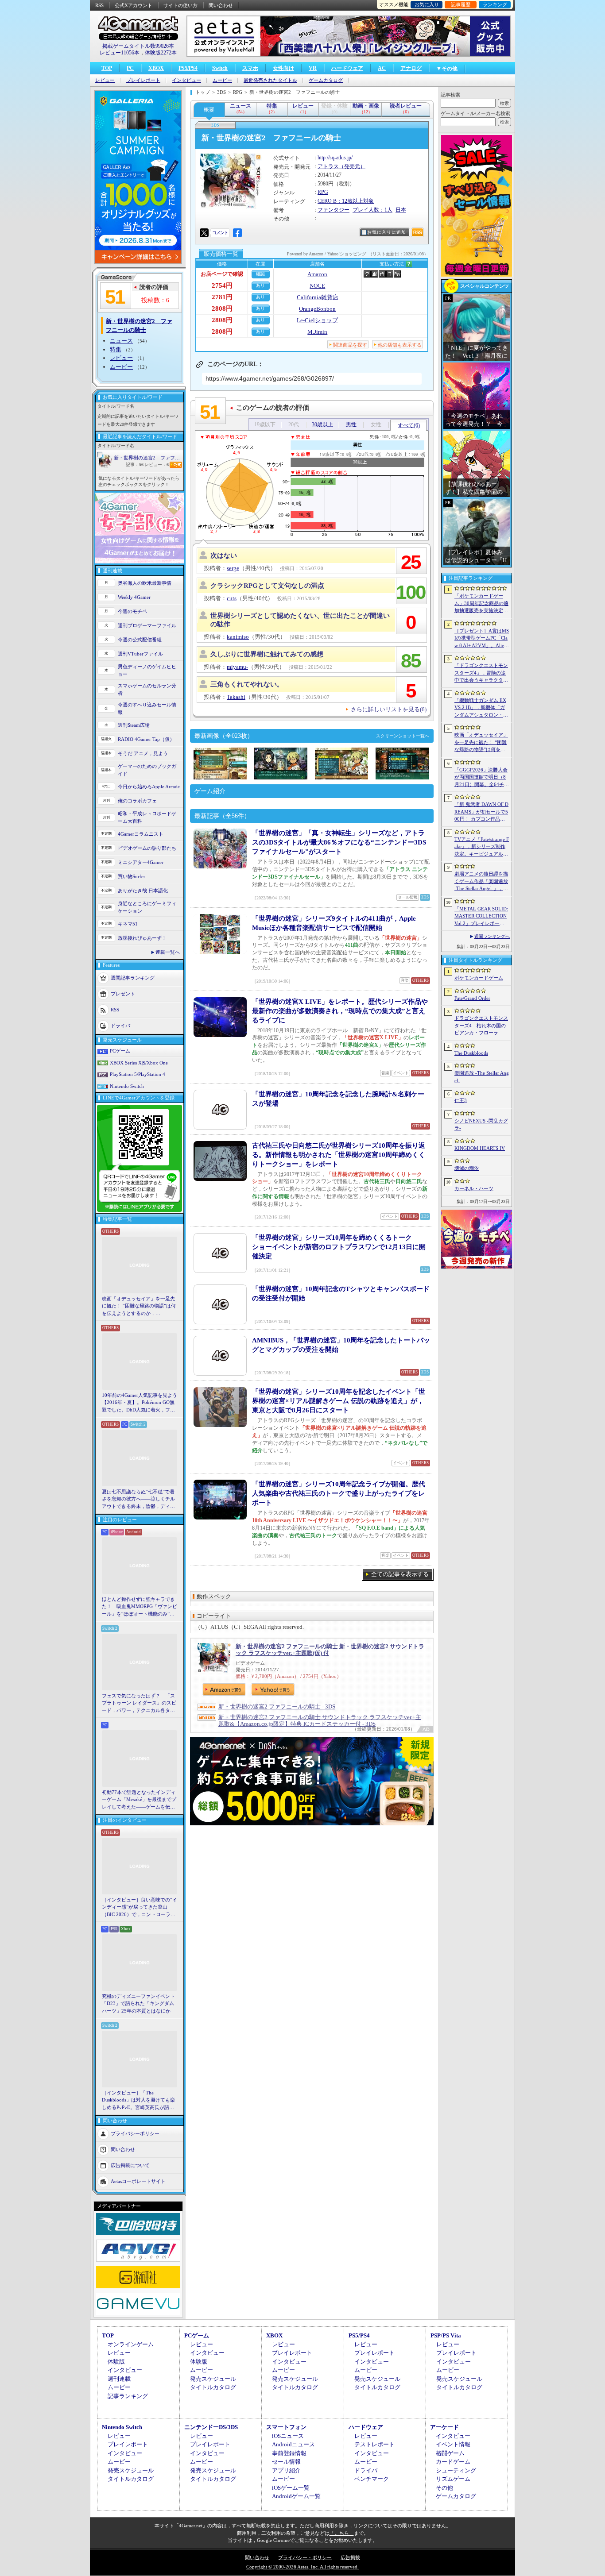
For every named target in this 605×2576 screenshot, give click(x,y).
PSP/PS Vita (446, 2335)
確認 (260, 274)
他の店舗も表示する (400, 345)
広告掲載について (130, 2165)
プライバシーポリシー (135, 2133)
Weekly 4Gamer (134, 597)
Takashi (236, 697)
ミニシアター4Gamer (141, 862)
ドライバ (120, 1026)
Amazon (317, 274)
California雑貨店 (318, 297)
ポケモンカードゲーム (479, 978)
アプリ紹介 (286, 2470)
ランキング (495, 4)
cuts (232, 598)
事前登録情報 (289, 2453)
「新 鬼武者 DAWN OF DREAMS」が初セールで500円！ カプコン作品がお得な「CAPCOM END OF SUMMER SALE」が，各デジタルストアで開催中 (481, 812)
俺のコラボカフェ (137, 801)
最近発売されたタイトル (270, 80)
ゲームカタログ (326, 80)
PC (130, 68)
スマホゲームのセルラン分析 (147, 689)
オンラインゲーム (131, 2344)
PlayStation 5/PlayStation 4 (138, 1074)
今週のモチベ (132, 611)
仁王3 (461, 1100)
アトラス (328, 166)
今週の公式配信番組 (140, 640)
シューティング (456, 2470)
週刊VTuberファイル (140, 654)
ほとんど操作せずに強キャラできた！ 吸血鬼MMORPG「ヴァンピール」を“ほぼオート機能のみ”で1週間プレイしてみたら (140, 1607)
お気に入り (427, 4)
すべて (409, 425)
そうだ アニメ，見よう (143, 753)
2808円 (222, 309)
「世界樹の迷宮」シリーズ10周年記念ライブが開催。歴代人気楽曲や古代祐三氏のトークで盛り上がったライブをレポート (339, 1493)
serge (233, 568)
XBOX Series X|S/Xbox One (139, 1063)
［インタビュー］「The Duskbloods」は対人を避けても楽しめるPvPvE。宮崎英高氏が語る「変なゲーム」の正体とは (138, 2101)
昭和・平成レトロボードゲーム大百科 (147, 817)
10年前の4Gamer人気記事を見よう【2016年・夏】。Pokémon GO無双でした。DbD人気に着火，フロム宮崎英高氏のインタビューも (140, 1403)
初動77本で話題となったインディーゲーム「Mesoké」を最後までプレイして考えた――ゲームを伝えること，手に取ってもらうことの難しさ (139, 1800)
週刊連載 (119, 2379)
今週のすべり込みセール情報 (147, 708)
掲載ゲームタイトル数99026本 (138, 46)
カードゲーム (453, 2462)
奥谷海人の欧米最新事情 (145, 583)
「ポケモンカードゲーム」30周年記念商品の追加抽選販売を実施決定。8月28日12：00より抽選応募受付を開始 (481, 604)
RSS (99, 5)
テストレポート (374, 2444)
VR (313, 68)
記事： (135, 465)
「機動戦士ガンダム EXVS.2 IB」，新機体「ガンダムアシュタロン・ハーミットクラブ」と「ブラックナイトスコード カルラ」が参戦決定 (481, 708)
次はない (224, 555)
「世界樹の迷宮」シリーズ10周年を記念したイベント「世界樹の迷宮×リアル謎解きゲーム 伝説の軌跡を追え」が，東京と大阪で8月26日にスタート (339, 1401)
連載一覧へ (168, 952)
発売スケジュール (213, 2379)
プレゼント (123, 994)
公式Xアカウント (134, 5)
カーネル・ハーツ (474, 1188)
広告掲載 (350, 2557)
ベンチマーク (372, 2479)
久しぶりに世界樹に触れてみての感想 (267, 654)
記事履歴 (461, 4)
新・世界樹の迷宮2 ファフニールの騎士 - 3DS (277, 1706)
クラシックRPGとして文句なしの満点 (267, 586)
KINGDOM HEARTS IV (480, 1148)
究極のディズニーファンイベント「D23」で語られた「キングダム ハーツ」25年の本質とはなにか (138, 2003)
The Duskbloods (471, 1053)
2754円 (222, 285)
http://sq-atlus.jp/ (335, 158)
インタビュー (186, 80)
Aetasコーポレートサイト (138, 2181)
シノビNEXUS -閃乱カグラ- (481, 1124)
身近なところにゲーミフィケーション (147, 907)
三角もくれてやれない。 (247, 684)
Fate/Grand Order (472, 998)
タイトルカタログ (213, 2387)
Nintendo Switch (127, 1086)
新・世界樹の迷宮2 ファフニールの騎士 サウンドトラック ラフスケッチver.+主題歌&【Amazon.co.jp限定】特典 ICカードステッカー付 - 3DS (320, 1720)
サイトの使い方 (180, 5)
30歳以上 (322, 424)
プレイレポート (143, 80)
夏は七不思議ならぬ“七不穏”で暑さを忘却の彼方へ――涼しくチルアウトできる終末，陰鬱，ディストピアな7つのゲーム (138, 1500)
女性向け (283, 68)
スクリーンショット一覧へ (403, 736)
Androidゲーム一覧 (296, 2496)
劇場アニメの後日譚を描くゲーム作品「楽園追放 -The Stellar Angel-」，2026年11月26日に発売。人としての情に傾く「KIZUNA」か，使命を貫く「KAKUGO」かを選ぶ (481, 882)
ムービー (222, 80)
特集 (116, 349)
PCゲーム (120, 1051)
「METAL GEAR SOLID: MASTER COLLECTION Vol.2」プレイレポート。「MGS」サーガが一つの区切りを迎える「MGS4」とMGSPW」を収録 (482, 917)
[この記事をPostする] (204, 233)
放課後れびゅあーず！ (142, 938)
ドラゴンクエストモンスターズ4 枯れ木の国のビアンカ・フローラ (481, 1025)
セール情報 (286, 2462)
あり (260, 285)
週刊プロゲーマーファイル (147, 625)
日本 (401, 210)
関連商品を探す (350, 345)
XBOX (156, 68)
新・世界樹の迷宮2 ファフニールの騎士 (148, 458)
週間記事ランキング (133, 978)
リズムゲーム (453, 2479)
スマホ (250, 68)
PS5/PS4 (188, 68)
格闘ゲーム (450, 2453)
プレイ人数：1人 (372, 210)
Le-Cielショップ (317, 320)
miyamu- (237, 667)
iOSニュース (288, 2436)
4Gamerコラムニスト (141, 834)
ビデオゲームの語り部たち (147, 848)
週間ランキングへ (492, 936)
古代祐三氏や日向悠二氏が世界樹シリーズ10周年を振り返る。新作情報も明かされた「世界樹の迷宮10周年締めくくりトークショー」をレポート (339, 1155)
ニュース (121, 341)
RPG (323, 192)
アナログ (411, 68)
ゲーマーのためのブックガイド (147, 770)
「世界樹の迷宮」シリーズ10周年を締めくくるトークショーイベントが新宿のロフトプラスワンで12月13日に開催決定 (339, 1247)
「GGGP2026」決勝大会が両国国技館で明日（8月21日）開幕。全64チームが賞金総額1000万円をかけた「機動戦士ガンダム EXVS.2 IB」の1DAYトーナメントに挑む (482, 778)
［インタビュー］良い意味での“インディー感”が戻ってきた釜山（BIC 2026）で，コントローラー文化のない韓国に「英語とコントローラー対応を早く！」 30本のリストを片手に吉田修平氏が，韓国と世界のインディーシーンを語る (140, 1908)
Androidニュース (293, 2444)
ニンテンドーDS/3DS (211, 2427)
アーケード (444, 2427)
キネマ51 (128, 924)
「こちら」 (342, 2533)
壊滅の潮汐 (467, 1168)
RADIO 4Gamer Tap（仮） (146, 739)
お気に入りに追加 (387, 232)
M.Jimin (317, 332)
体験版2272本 (161, 53)
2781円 (222, 297)
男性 (351, 424)
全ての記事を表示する (400, 1574)
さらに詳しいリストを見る (389, 709)
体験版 (116, 2362)
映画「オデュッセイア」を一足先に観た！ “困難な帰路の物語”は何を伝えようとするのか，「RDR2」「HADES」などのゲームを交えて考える (139, 1307)
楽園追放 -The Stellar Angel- (482, 1077)
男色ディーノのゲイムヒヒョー (147, 670)
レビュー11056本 (120, 53)
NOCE (317, 286)
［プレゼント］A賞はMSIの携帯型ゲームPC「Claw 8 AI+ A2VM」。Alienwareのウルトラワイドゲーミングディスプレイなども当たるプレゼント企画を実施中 (482, 639)
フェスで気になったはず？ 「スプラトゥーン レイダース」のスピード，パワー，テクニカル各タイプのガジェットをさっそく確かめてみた (139, 1704)
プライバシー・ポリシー (305, 2557)
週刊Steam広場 (134, 725)
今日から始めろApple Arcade (149, 787)
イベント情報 (453, 2444)
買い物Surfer (132, 876)
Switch (220, 68)
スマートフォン (286, 2427)
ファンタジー (334, 210)
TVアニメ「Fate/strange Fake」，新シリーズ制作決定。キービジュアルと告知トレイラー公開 (482, 847)
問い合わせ (221, 5)
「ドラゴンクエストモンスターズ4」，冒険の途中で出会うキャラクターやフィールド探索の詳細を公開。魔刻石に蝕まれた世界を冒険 (481, 673)
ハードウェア (347, 68)
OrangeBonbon (317, 309)
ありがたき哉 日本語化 (143, 891)
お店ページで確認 (222, 274)
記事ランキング (128, 2396)
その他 (444, 2488)
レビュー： (157, 465)
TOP (107, 68)
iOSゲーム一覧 (291, 2488)
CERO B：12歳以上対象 (346, 201)
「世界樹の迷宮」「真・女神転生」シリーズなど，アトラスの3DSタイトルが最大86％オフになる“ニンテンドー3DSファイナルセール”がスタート (339, 842)
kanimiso (238, 637)
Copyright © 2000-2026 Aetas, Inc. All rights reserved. (302, 2567)
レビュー (105, 80)
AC (382, 68)
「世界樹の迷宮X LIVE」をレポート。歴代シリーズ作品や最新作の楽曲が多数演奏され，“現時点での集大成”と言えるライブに (340, 1011)
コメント (220, 233)
